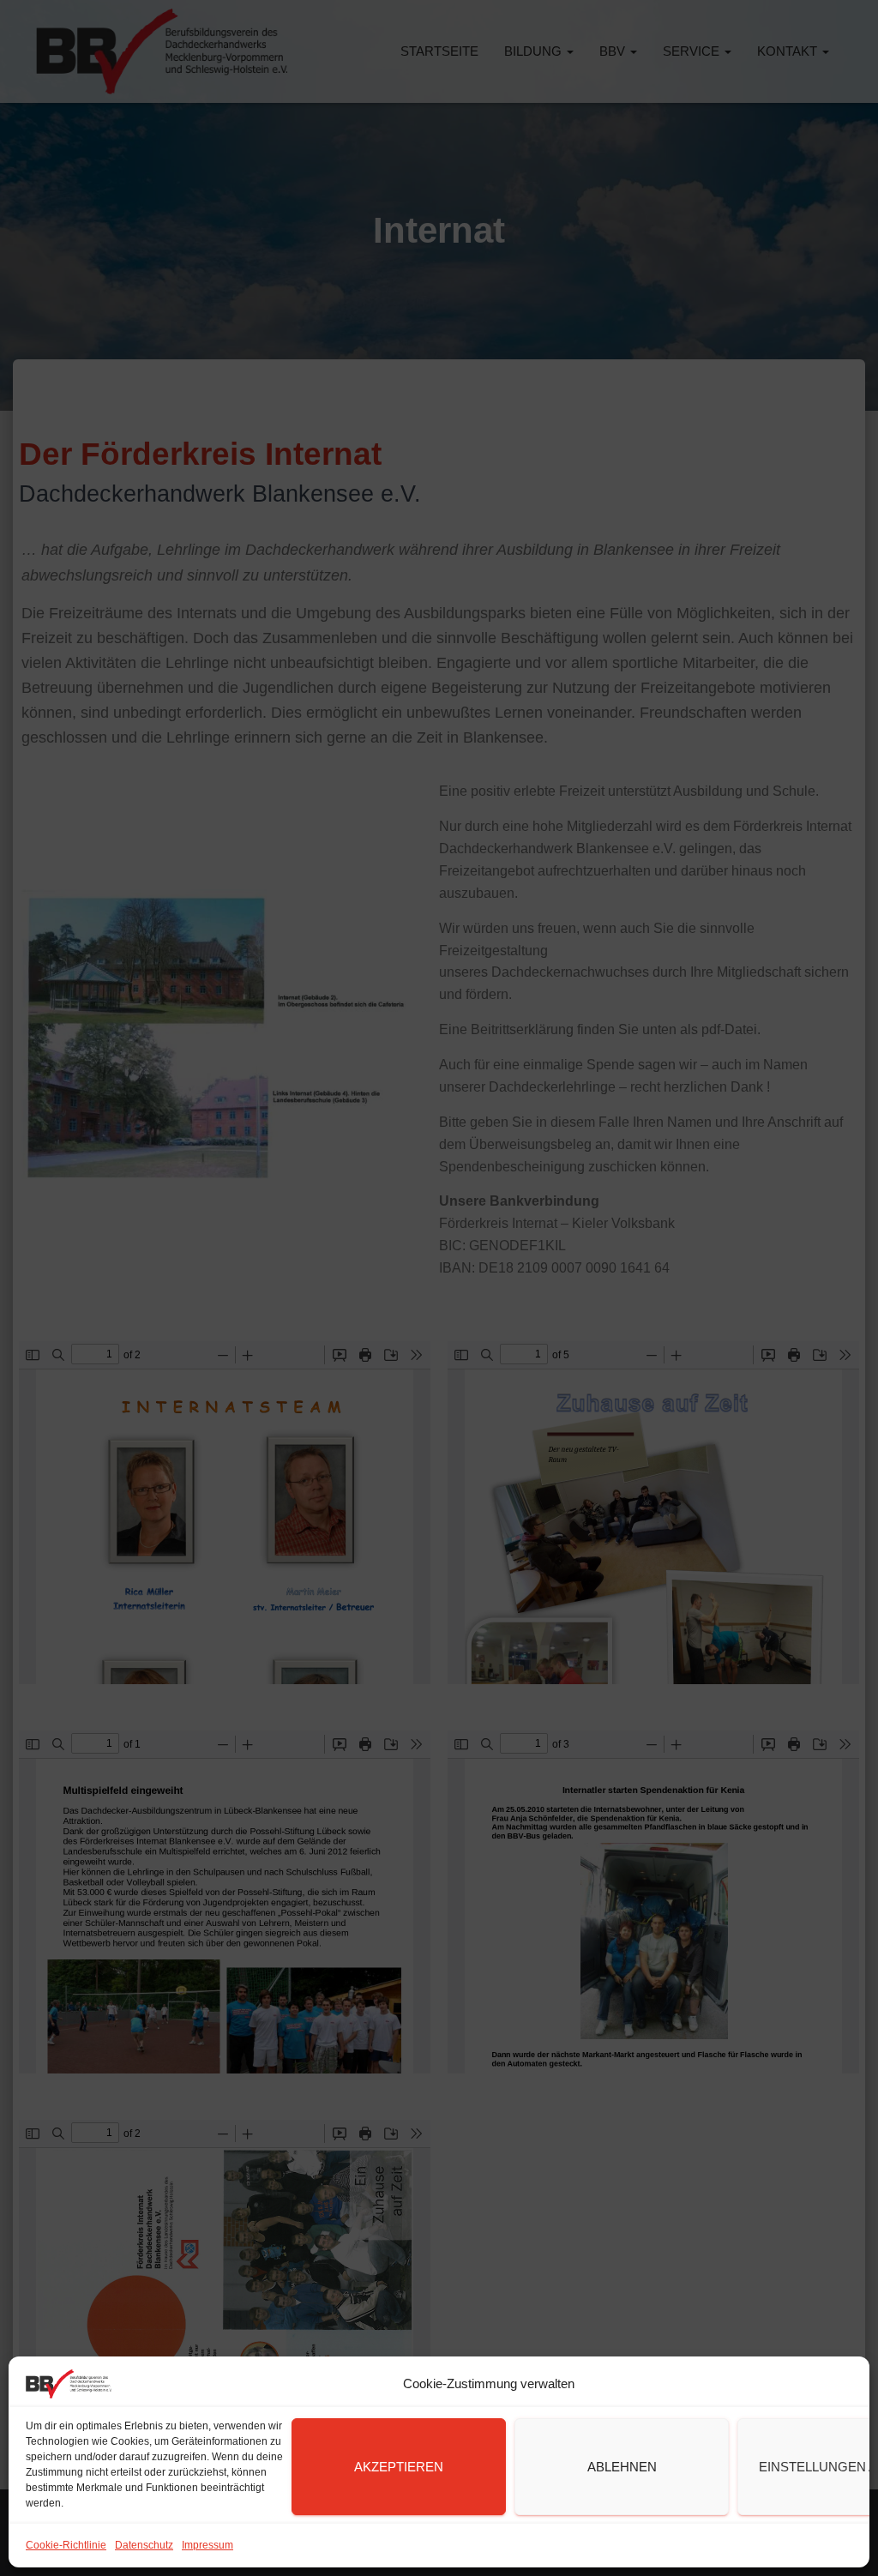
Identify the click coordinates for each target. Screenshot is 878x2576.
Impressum (207, 2545)
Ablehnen (622, 2467)
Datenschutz (144, 2545)
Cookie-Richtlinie (66, 2545)
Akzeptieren (399, 2467)
